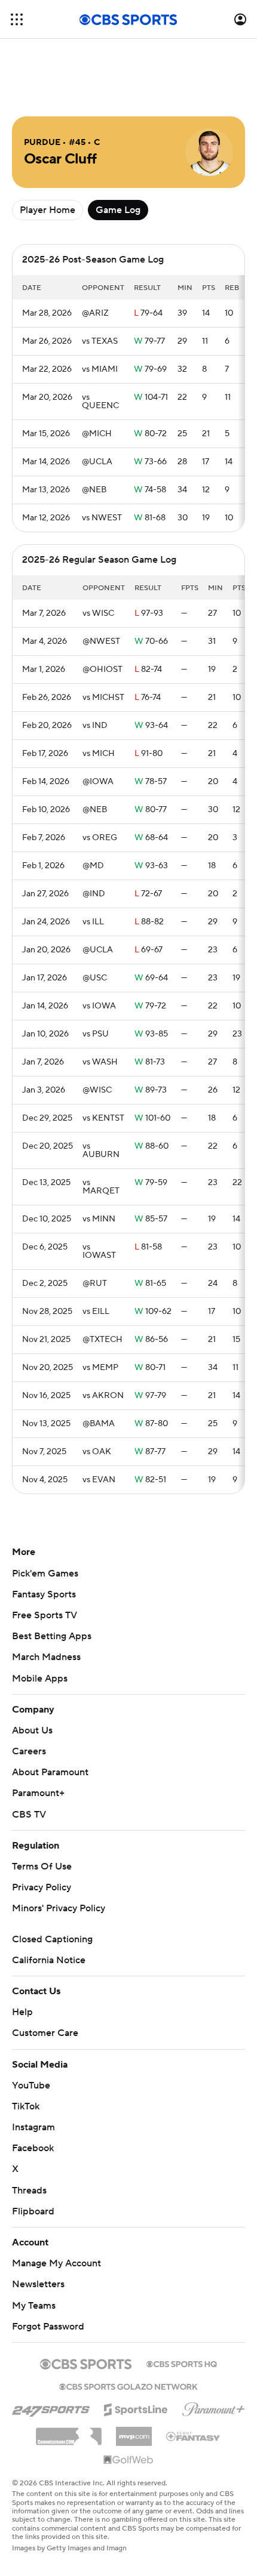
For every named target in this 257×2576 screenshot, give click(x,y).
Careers (29, 1751)
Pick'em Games (45, 1574)
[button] (17, 19)
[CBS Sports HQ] (182, 2363)
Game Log (118, 210)
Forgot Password (48, 2327)
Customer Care (45, 2033)
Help (22, 2012)
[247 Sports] (51, 2408)
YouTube (31, 2086)
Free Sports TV (45, 1615)
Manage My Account (56, 2263)
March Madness (46, 1657)
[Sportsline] (136, 2408)
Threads (29, 2191)
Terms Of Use (42, 1867)
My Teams (34, 2306)
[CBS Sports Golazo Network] (128, 2386)
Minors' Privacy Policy (59, 1908)
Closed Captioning (52, 1939)
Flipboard (33, 2211)
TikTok (26, 2106)
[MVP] (134, 2432)
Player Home (48, 210)
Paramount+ (38, 1793)
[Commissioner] (69, 2432)
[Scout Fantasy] (194, 2436)
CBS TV (29, 1815)
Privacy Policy (42, 1887)
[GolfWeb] (128, 2460)
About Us (32, 1730)
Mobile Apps (40, 1679)
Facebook (33, 2148)
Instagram (33, 2127)
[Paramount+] (214, 2407)
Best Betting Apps (52, 1636)
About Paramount (50, 1772)
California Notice (49, 1960)
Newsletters (38, 2284)
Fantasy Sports (44, 1594)
